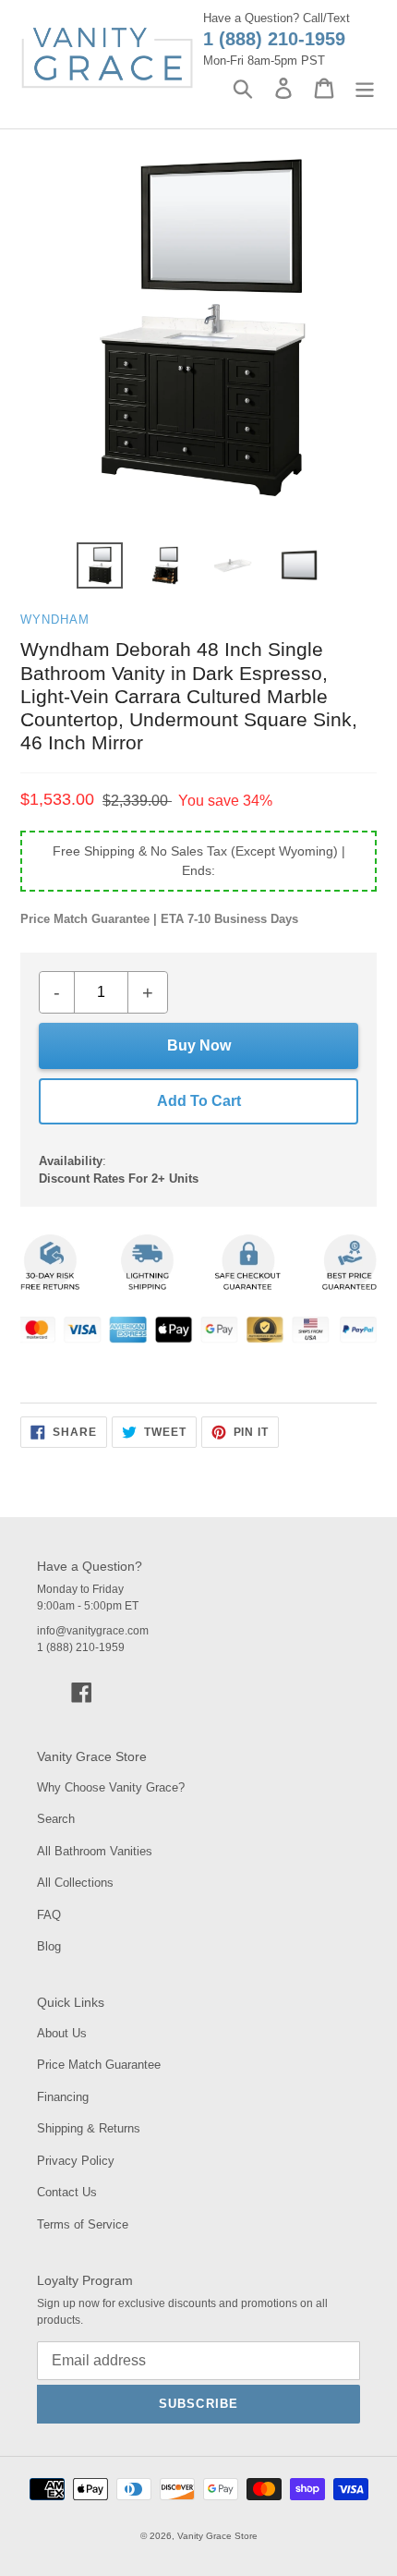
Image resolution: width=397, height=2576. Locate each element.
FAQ (49, 1915)
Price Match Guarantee (99, 2065)
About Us (62, 2033)
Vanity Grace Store (217, 2536)
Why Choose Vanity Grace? (111, 1787)
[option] (100, 565)
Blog (49, 1946)
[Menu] (365, 88)
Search (56, 1819)
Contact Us (67, 2192)
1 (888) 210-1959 (274, 39)
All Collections (75, 1883)
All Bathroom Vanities (95, 1851)
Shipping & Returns (89, 2128)
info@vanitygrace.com (93, 1631)
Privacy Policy (76, 2161)
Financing (63, 2097)
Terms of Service (83, 2224)
